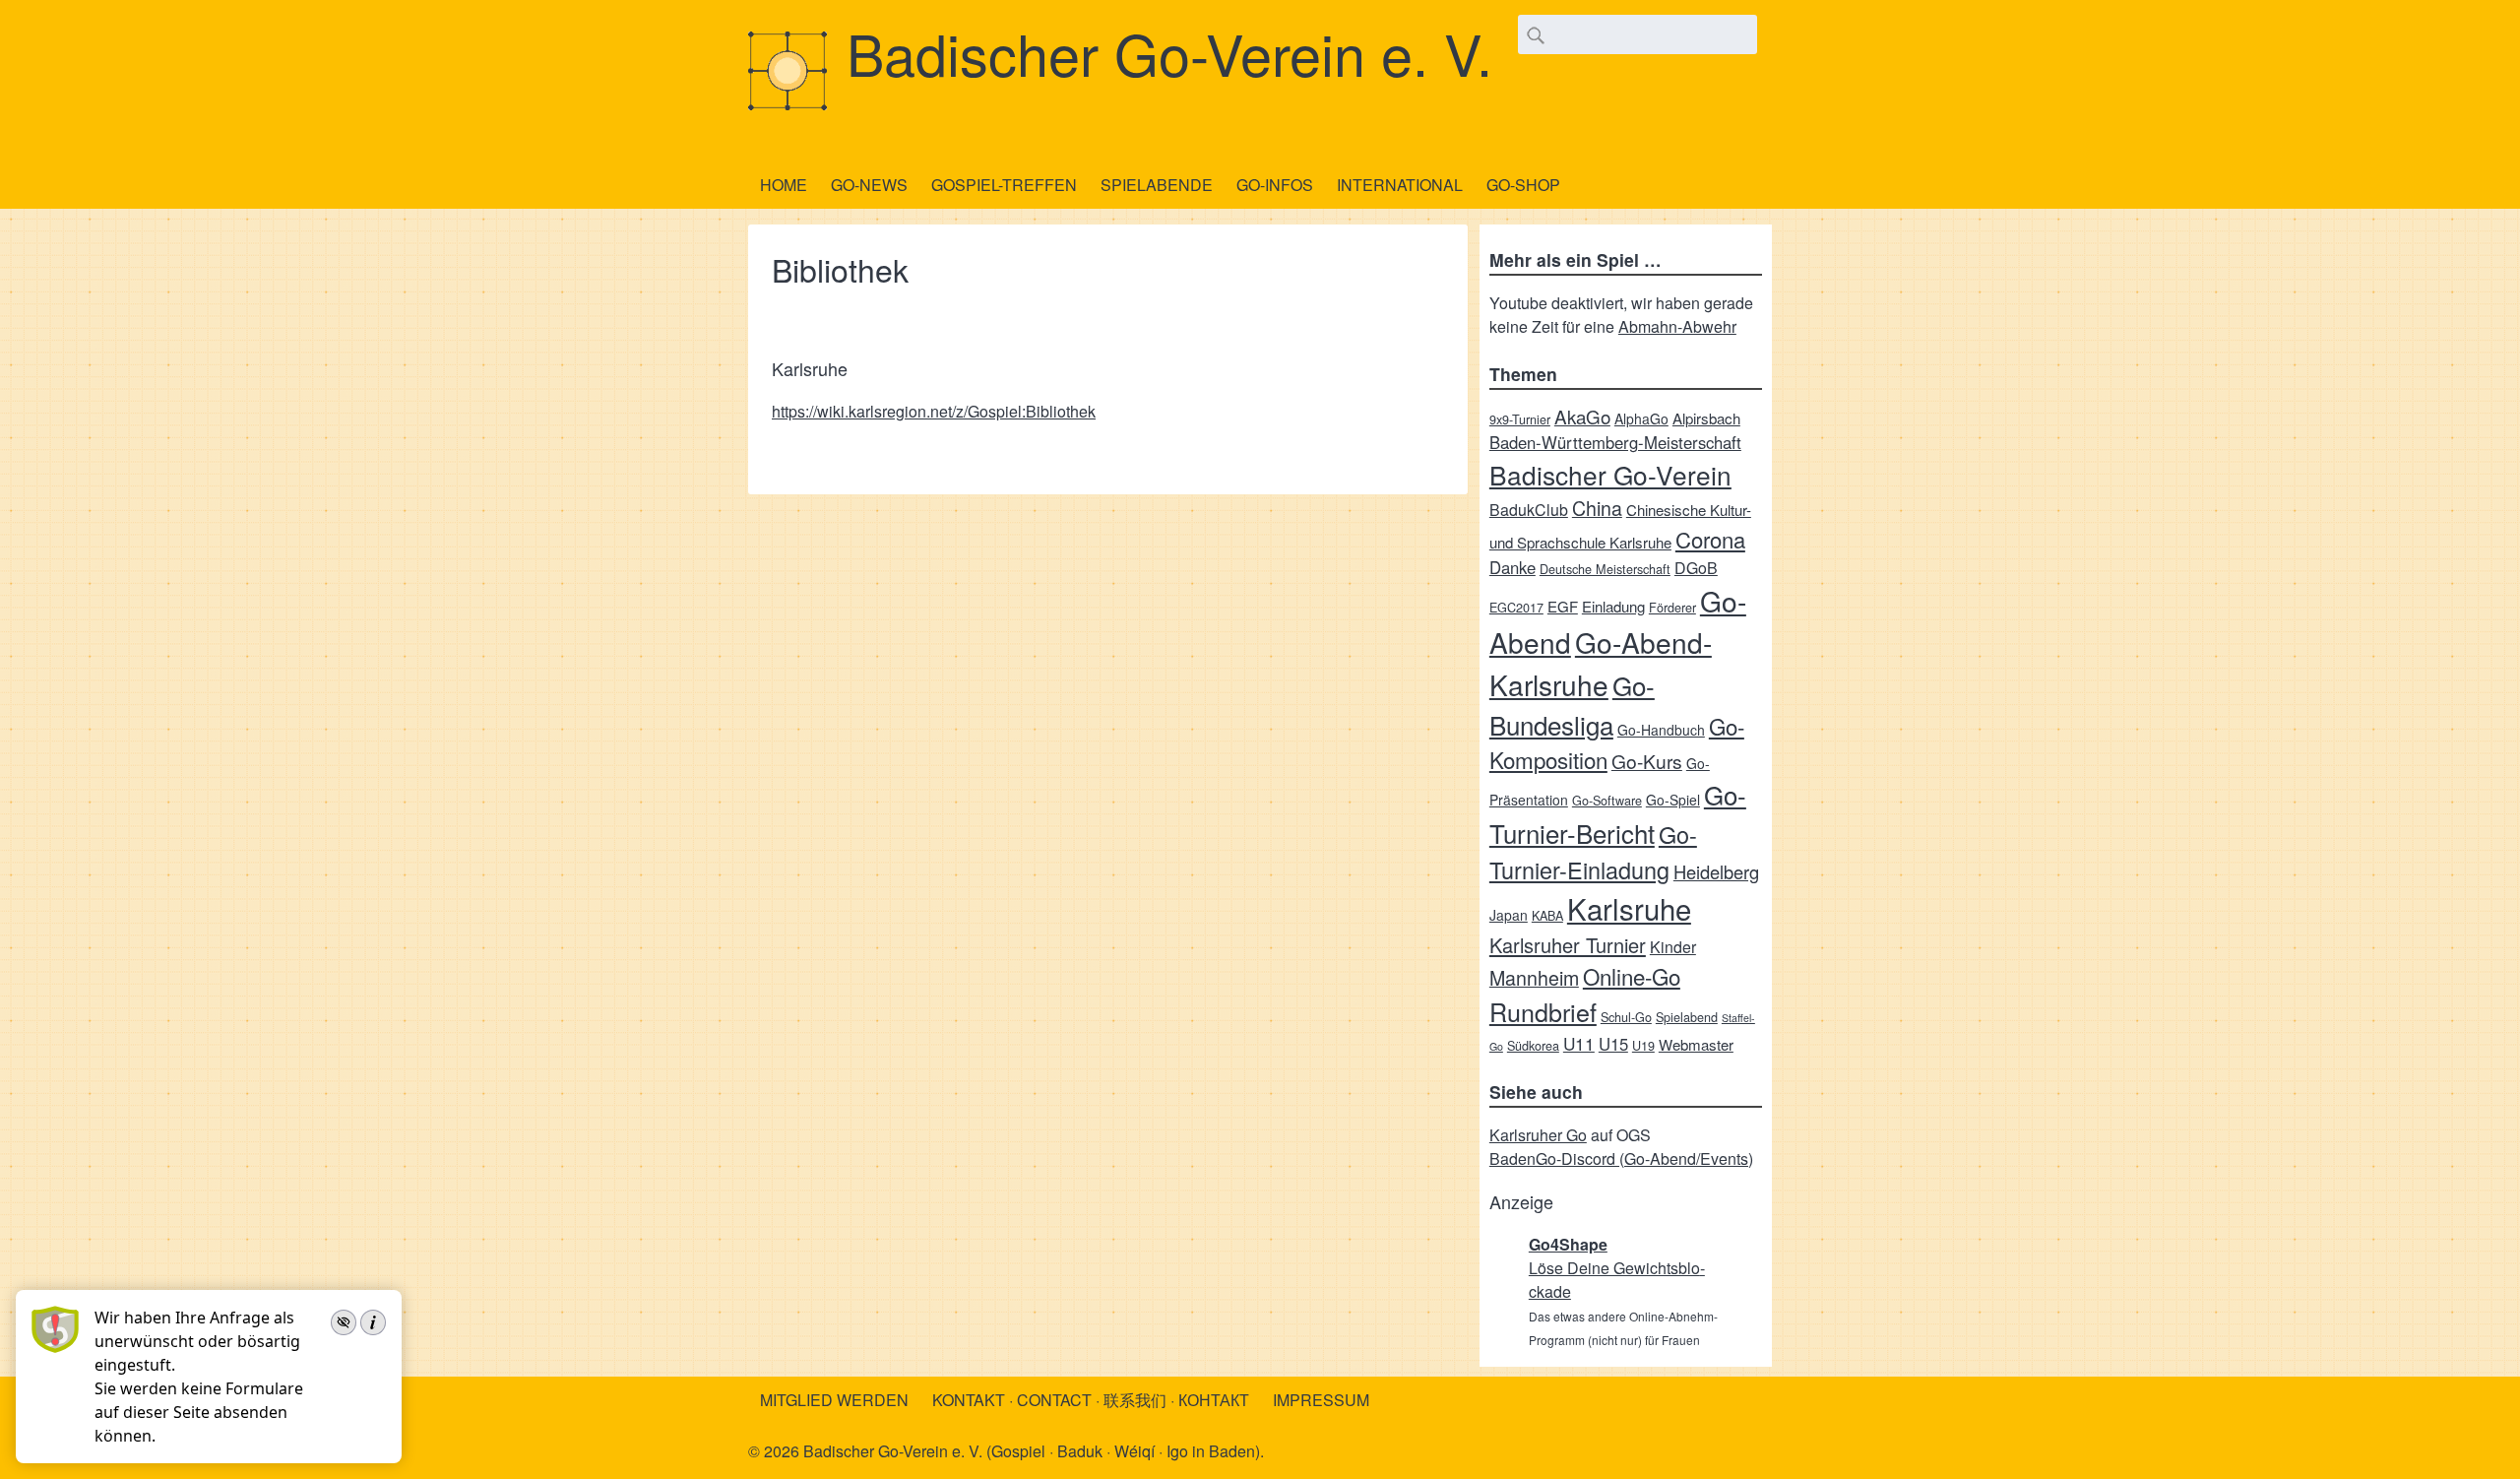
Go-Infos (1275, 185)
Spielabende (1157, 185)
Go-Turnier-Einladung (1593, 852)
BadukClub (1529, 510)
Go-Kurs (1647, 761)
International (1400, 185)
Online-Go (1632, 976)
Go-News (869, 185)
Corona (1710, 539)
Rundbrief (1543, 1011)
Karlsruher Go (1538, 1135)
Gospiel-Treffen (1004, 185)
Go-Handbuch (1661, 730)
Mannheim (1534, 977)
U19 (1643, 1045)
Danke (1512, 567)
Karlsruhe (1629, 908)
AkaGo (1582, 416)
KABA (1547, 915)
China (1597, 508)
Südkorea (1533, 1045)
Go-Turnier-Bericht (1618, 813)
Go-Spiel (1673, 800)
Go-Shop (1523, 185)
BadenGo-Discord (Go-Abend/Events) (1621, 1158)
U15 (1613, 1044)
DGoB (1696, 568)
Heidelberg (1716, 871)
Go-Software (1607, 800)
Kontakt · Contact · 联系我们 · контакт (1091, 1400)
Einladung (1613, 606)
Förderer (1672, 607)
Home (784, 185)
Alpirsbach (1706, 418)
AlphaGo (1641, 418)
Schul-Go (1626, 1017)
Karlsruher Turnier (1568, 945)
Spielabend (1687, 1017)
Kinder (1673, 947)
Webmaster (1696, 1044)
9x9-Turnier (1520, 419)
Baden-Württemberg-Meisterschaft (1615, 442)
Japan (1509, 915)
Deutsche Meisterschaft (1605, 569)
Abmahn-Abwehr (1677, 326)
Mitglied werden (834, 1400)
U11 (1579, 1043)
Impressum (1321, 1400)
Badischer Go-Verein (1610, 474)
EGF (1563, 606)
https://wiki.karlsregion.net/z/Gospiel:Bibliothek (934, 411)
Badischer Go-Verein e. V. (1169, 52)
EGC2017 (1516, 607)
